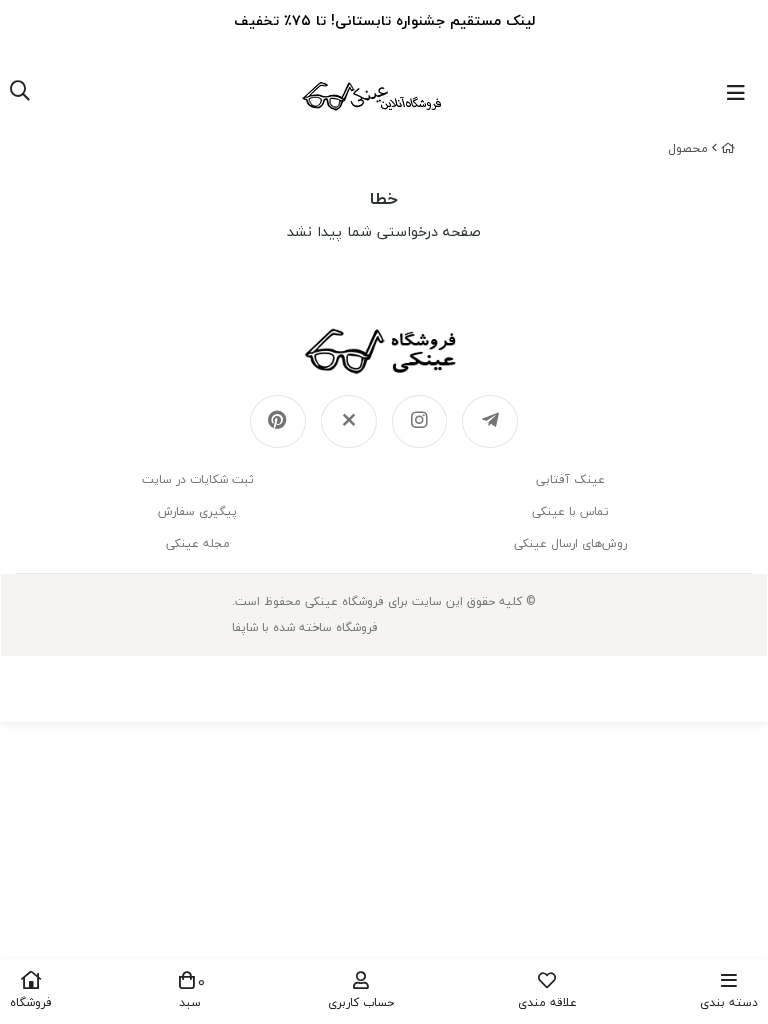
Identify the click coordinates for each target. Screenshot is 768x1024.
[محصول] (384, 351)
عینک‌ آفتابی (570, 479)
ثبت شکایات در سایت (198, 479)
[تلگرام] (490, 422)
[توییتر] (349, 422)
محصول (688, 148)
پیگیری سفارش (197, 511)
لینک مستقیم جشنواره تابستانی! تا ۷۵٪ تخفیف (384, 20)
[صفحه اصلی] (728, 148)
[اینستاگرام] (420, 422)
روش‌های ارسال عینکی (570, 543)
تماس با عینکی (570, 511)
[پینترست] (278, 422)
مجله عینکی (198, 543)
